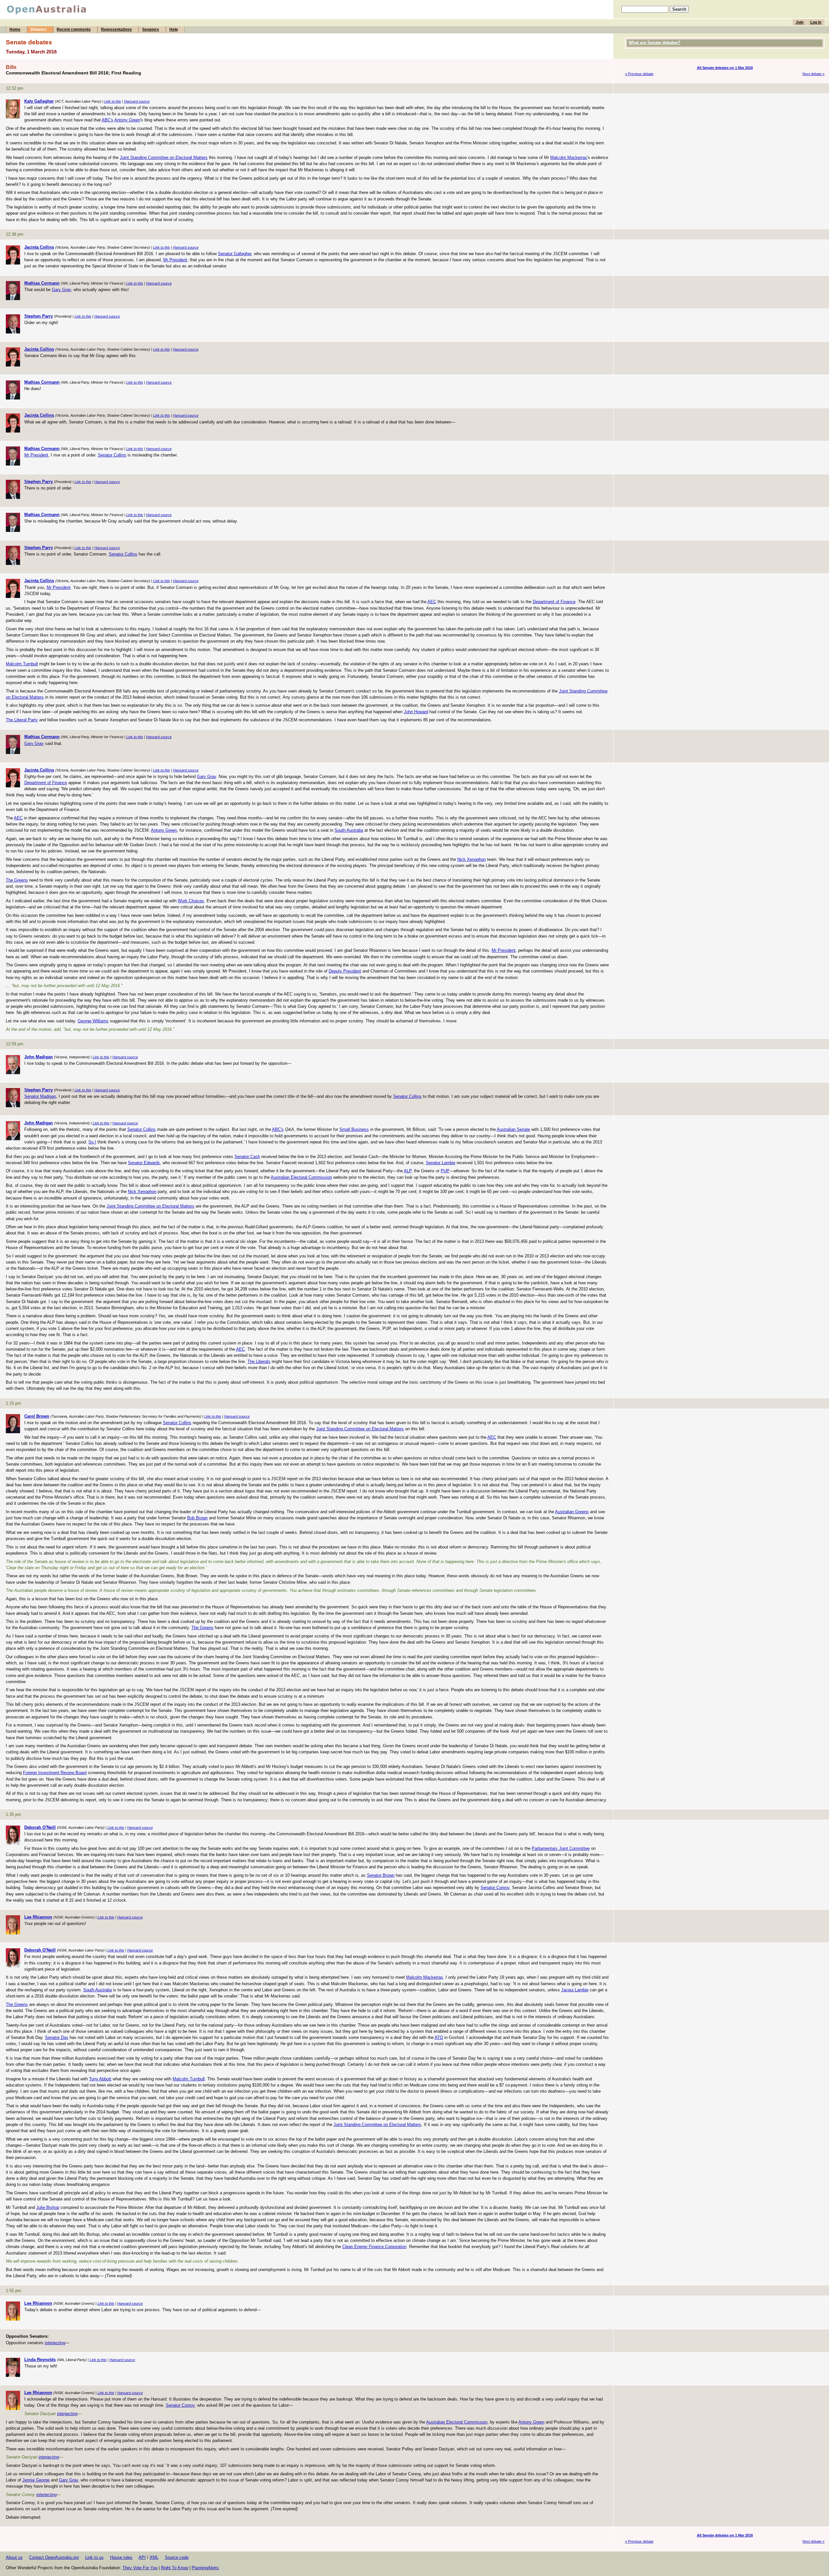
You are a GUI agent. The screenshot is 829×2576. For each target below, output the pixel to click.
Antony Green (127, 120)
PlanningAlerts (205, 2568)
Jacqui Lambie (575, 1990)
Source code (177, 2557)
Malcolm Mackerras (569, 157)
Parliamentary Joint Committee (561, 1848)
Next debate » (813, 74)
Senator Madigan (40, 1096)
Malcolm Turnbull (22, 664)
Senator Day (57, 2037)
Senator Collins (112, 455)
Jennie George (36, 2480)
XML (154, 2557)
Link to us (94, 2557)
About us (14, 2557)
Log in (816, 22)
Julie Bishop (48, 2207)
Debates (39, 29)
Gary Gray (61, 290)
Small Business (354, 1129)
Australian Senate (513, 1129)
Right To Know (175, 2568)
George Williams (93, 1021)
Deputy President (345, 971)
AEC (432, 602)
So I (92, 1142)
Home (15, 29)
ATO (439, 2037)
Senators (151, 29)
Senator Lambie (441, 1163)
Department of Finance (554, 602)
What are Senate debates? (654, 43)
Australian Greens (572, 1512)
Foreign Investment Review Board (55, 1773)
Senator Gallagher (235, 254)
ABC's (108, 120)
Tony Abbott (100, 2079)
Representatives (116, 29)
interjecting (55, 2343)
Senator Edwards (144, 1163)
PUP (445, 1171)
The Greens (17, 880)
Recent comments (74, 29)
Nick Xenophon (471, 859)
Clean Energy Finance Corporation (374, 2247)
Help (174, 29)
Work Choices (191, 901)
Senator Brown (381, 1875)
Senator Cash (247, 1157)
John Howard (416, 712)
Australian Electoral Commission (301, 1177)
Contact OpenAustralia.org (54, 2557)
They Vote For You (140, 2568)
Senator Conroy (495, 1888)
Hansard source (137, 101)
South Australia (349, 830)
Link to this (113, 101)
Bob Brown (197, 1518)
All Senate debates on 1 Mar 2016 (725, 68)
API (142, 2557)
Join (800, 22)
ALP (408, 1171)
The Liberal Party (22, 720)
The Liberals (259, 1361)
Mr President (175, 260)
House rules (121, 2557)
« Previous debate (639, 74)
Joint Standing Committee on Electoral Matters (164, 157)
